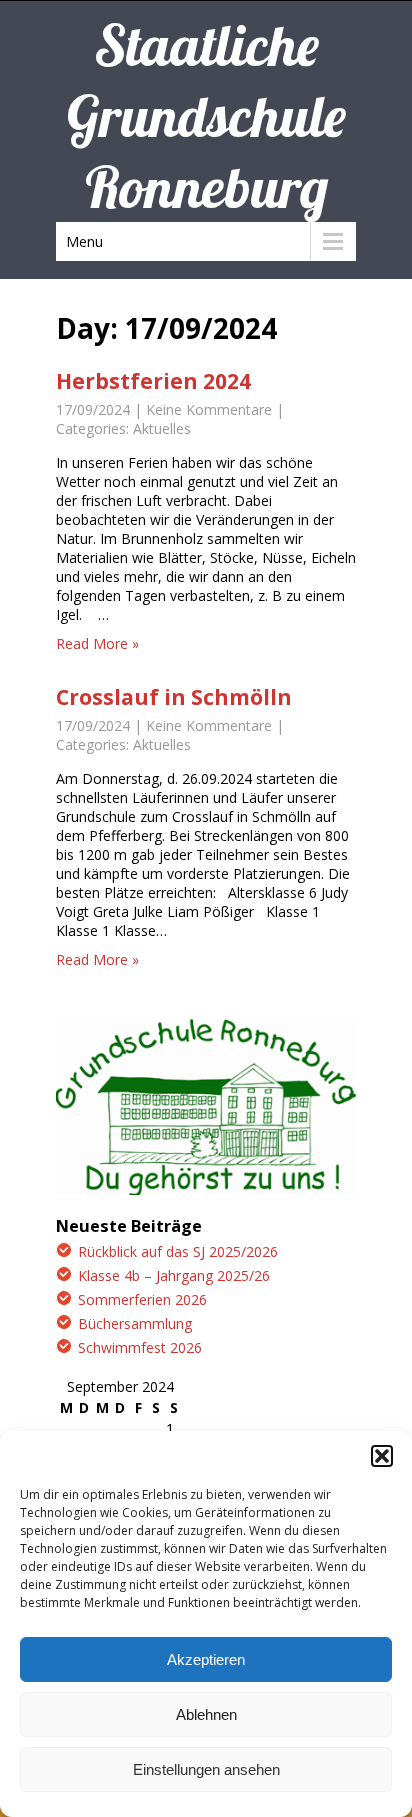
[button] (382, 1456)
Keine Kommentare (209, 409)
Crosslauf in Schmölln (174, 697)
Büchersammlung (135, 1323)
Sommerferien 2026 (142, 1299)
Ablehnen (206, 1714)
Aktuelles (162, 428)
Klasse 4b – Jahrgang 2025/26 (174, 1275)
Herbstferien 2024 (153, 381)
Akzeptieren (206, 1659)
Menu (84, 241)
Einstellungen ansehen (206, 1769)
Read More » (97, 643)
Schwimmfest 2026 (140, 1347)
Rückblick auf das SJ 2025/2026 (178, 1251)
